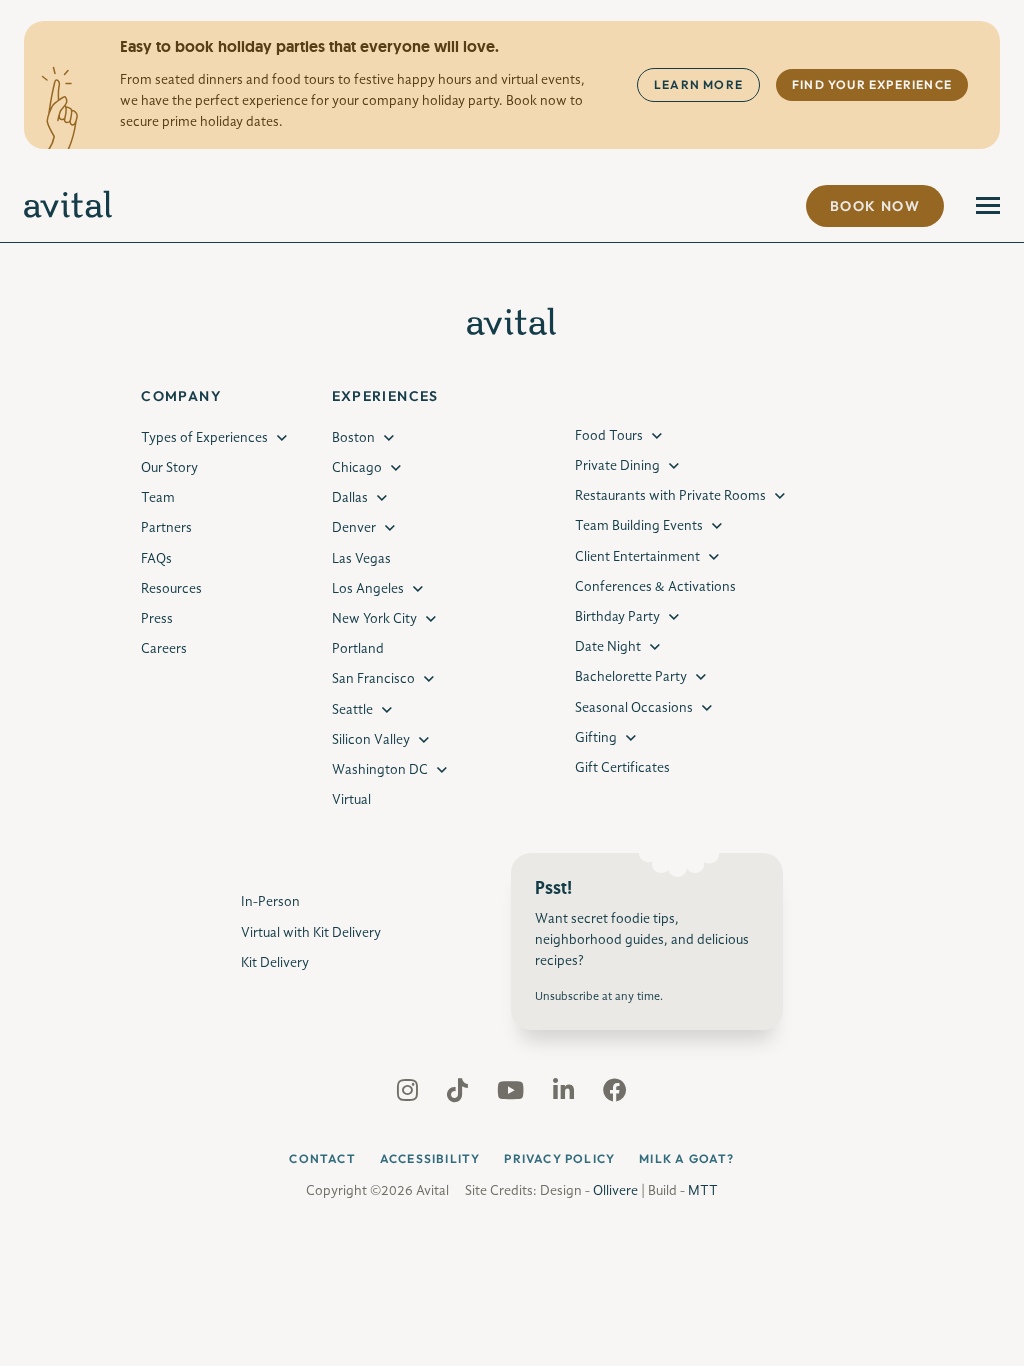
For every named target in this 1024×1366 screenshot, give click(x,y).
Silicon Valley (371, 740)
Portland (358, 649)
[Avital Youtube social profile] (512, 1095)
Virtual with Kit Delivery (311, 933)
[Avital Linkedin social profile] (565, 1095)
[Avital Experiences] (68, 206)
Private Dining (617, 466)
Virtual (351, 800)
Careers (164, 649)
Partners (166, 528)
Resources (171, 589)
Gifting (596, 738)
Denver (354, 528)
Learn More (698, 84)
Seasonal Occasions (634, 708)
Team (158, 498)
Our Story (169, 468)
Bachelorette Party (631, 677)
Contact (322, 1158)
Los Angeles (368, 589)
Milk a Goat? (686, 1158)
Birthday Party (617, 617)
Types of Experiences (204, 438)
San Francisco (373, 679)
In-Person (270, 902)
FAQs (156, 559)
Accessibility (430, 1158)
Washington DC (380, 770)
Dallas (350, 498)
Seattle (352, 710)
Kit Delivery (275, 963)
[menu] (988, 206)
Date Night (608, 647)
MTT (703, 1191)
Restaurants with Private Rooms (670, 496)
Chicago (357, 468)
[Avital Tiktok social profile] (459, 1095)
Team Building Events (639, 526)
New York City (374, 619)
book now (875, 206)
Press (157, 619)
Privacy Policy (559, 1158)
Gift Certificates (622, 768)
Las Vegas (361, 559)
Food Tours (609, 436)
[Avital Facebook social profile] (615, 1095)
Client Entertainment (637, 557)
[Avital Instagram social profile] (409, 1095)
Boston (353, 438)
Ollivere (615, 1191)
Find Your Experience (872, 84)
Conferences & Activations (655, 587)
